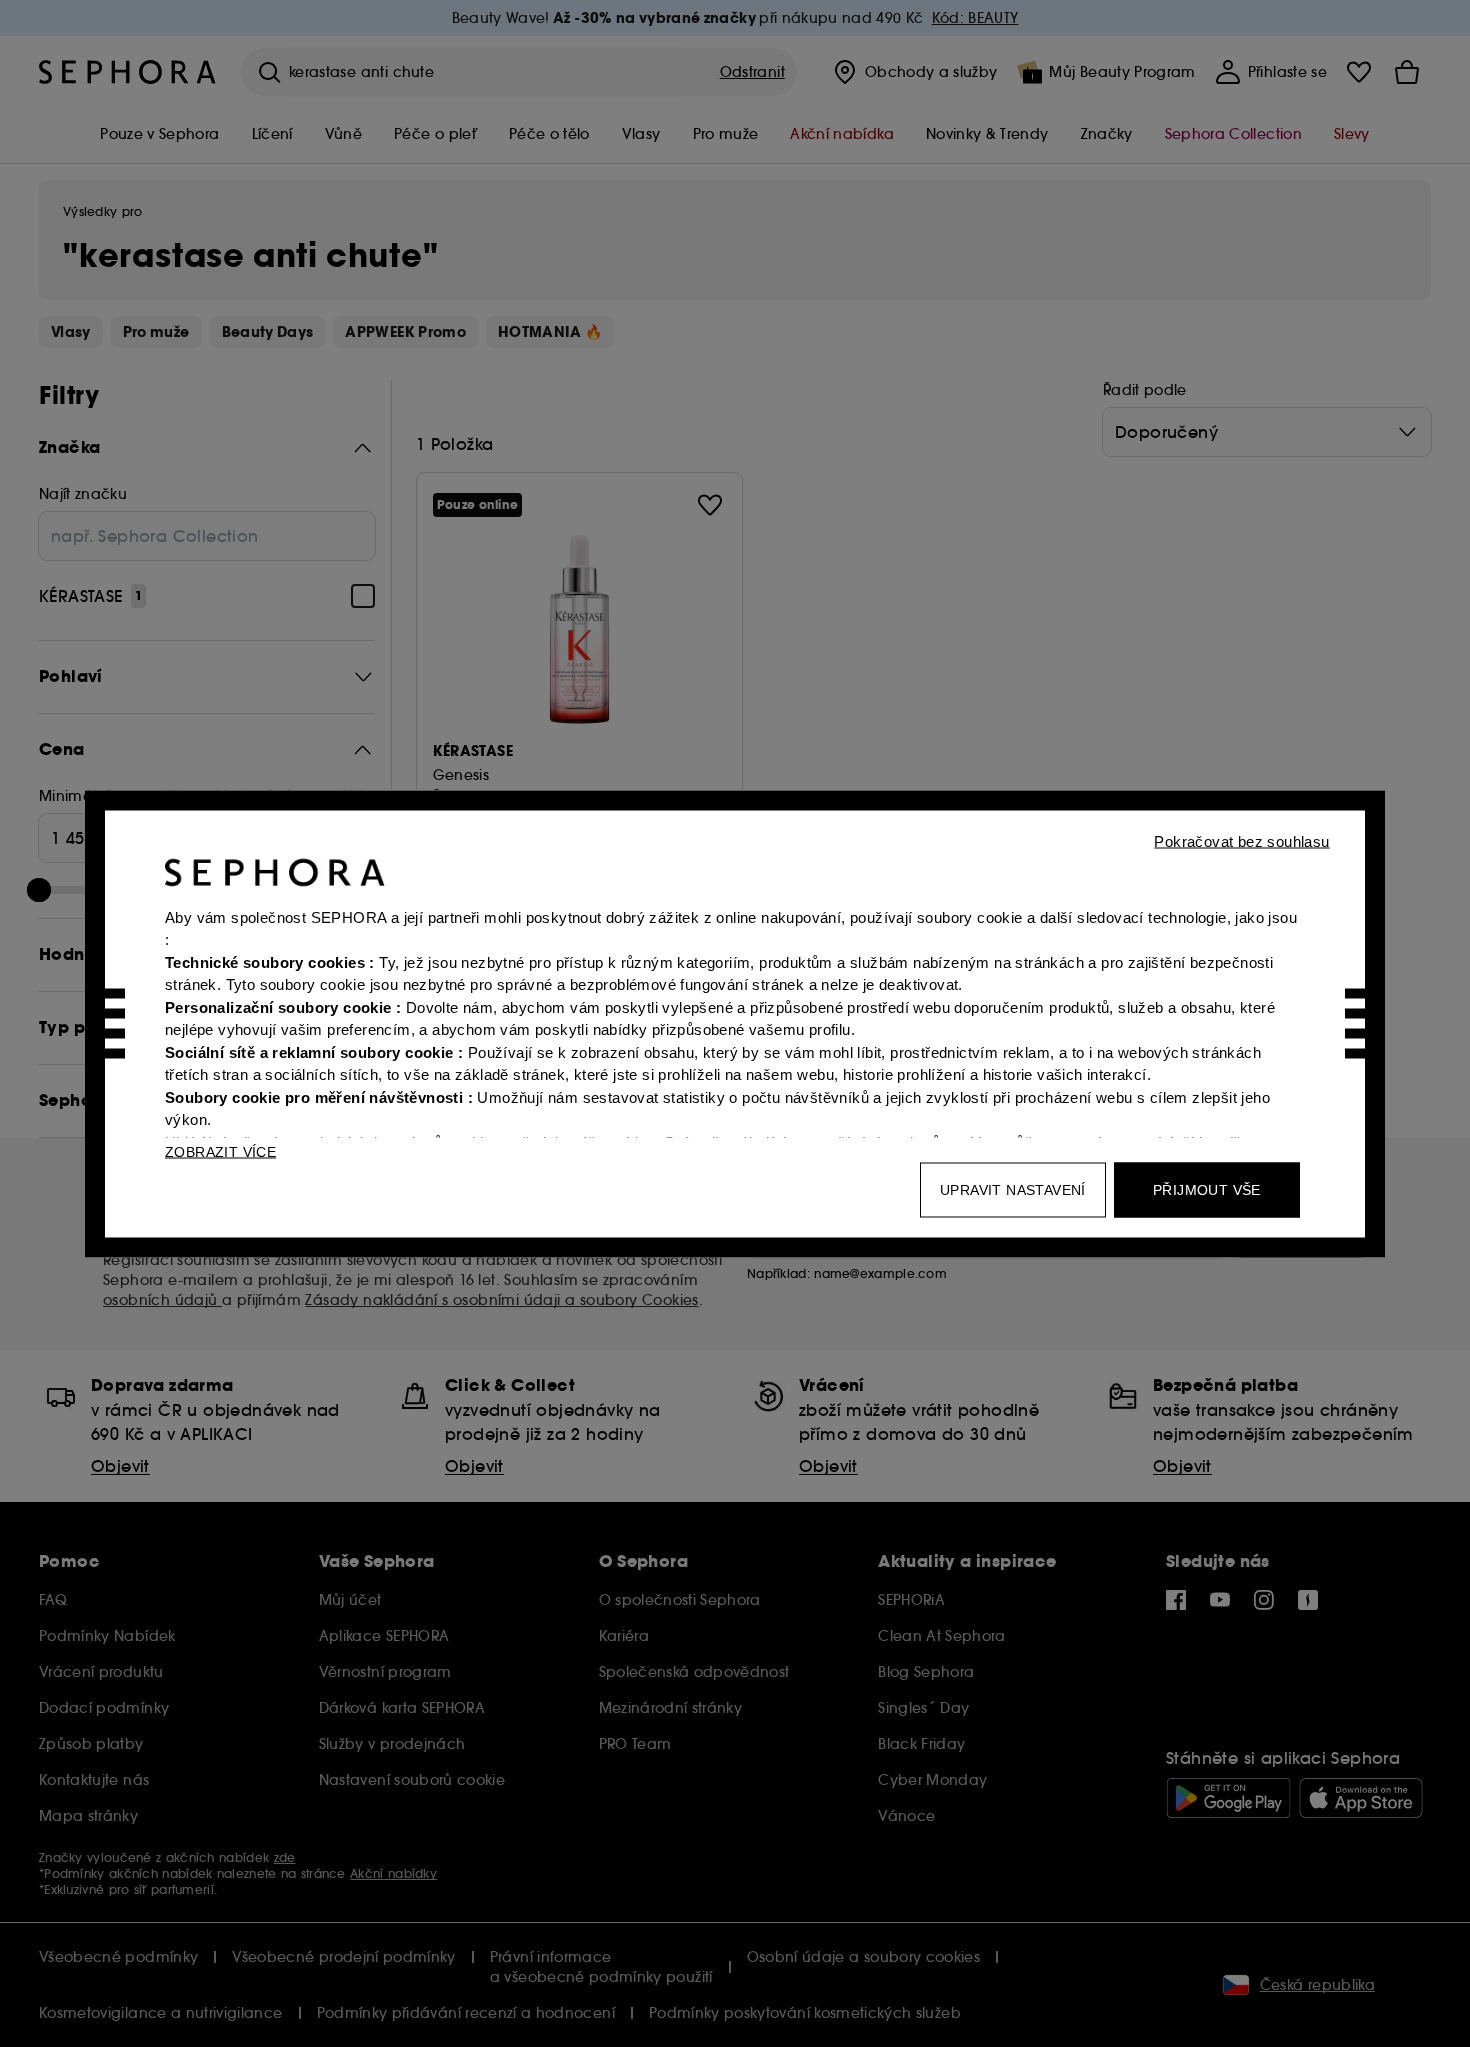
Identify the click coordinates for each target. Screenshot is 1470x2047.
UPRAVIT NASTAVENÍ (1013, 1189)
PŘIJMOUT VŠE (1207, 1189)
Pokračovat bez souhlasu (1241, 840)
